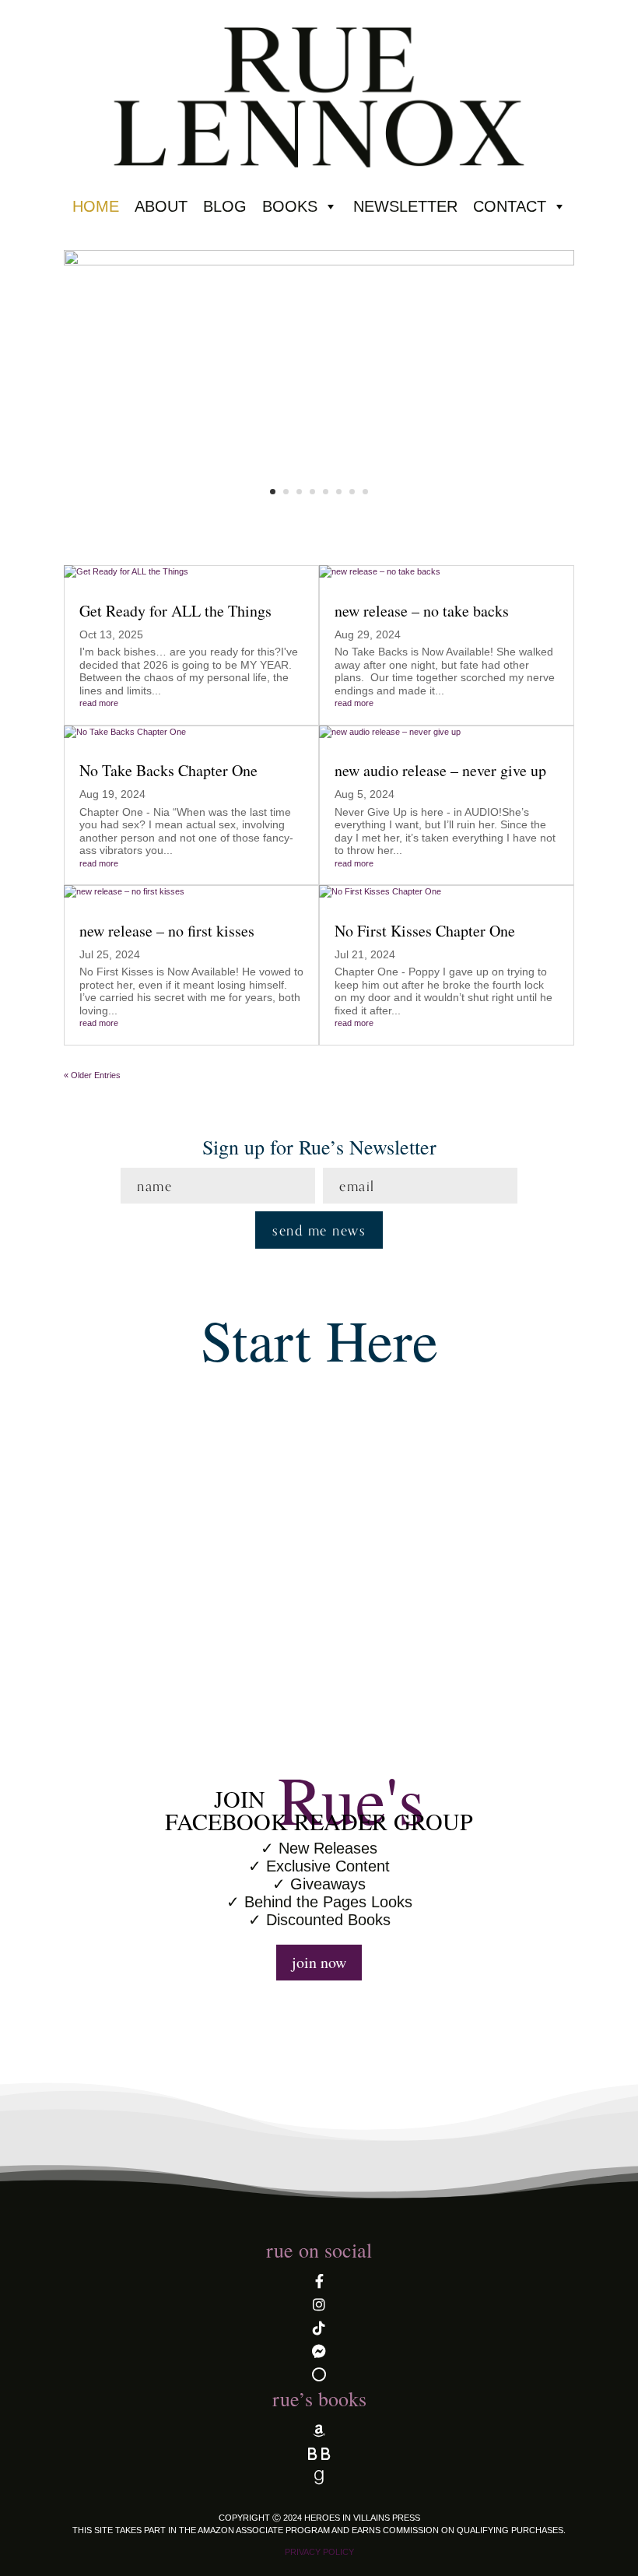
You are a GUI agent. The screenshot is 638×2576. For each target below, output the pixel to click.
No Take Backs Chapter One (168, 770)
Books (290, 206)
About (161, 206)
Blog (225, 206)
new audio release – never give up (440, 770)
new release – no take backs (422, 611)
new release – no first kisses (167, 931)
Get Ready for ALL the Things (175, 611)
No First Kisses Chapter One (425, 931)
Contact (510, 206)
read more (99, 703)
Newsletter (405, 206)
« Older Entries (92, 1075)
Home (96, 206)
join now (319, 1962)
